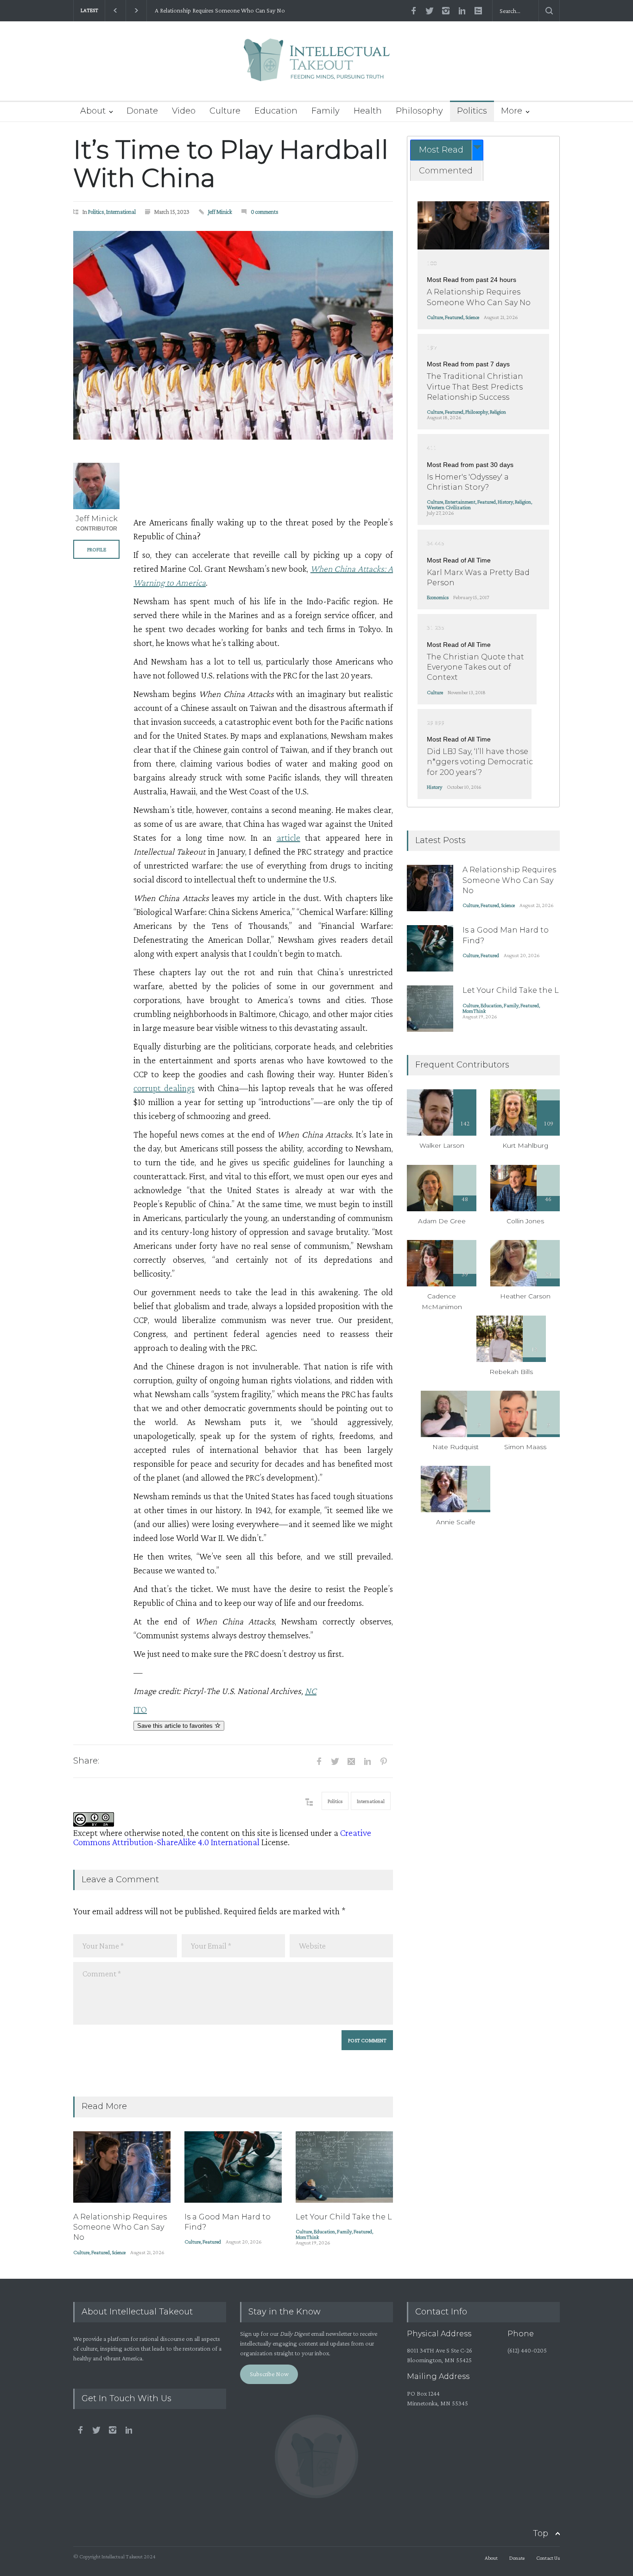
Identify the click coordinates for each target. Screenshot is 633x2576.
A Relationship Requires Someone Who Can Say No (219, 10)
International (121, 212)
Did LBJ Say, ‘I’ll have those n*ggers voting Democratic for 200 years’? (480, 762)
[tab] (447, 150)
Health (368, 111)
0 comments (265, 212)
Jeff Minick (220, 212)
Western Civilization (449, 507)
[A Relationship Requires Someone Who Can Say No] (122, 2167)
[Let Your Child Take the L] (344, 2167)
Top (541, 2533)
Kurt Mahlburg (525, 1145)
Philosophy (419, 111)
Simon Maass (525, 1447)
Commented (446, 171)
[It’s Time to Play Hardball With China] (233, 335)
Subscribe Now (269, 2374)
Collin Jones (525, 1221)
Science (119, 2252)
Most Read (441, 150)
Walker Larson (442, 1145)
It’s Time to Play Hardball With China (231, 164)
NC (311, 1691)
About (93, 111)
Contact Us (548, 2558)
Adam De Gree (442, 1221)
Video (184, 111)
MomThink (307, 2237)
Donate (142, 111)
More (512, 111)
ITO (140, 1709)
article (288, 837)
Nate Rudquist (456, 1447)
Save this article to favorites (176, 1726)
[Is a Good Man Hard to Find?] (233, 2167)
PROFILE (97, 550)
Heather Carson (525, 1296)
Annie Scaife (456, 1522)
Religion (498, 412)
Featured (101, 2252)
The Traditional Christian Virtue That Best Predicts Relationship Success (475, 387)
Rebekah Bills (511, 1372)
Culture (225, 111)
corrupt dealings (164, 1088)
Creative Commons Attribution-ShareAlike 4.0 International (222, 1837)
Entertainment (460, 502)
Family (326, 111)
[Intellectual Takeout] (317, 66)
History (505, 502)
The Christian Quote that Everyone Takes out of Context (475, 667)
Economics (438, 597)
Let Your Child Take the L (344, 2217)
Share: (86, 1761)
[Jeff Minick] (96, 486)
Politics (472, 111)
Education (276, 111)
